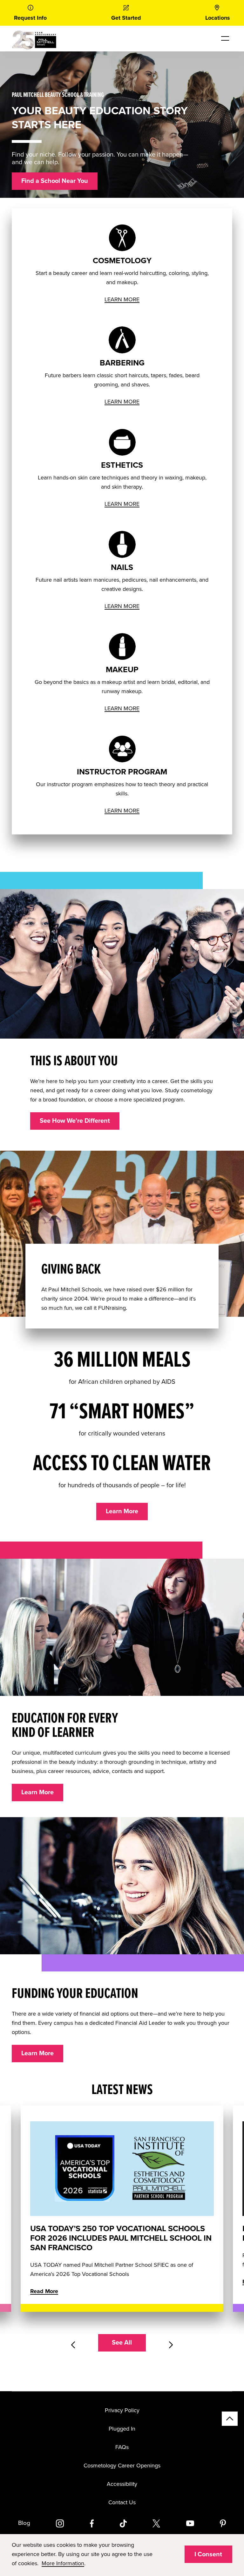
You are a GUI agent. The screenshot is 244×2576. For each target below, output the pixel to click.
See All (122, 2343)
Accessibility (122, 2484)
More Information (63, 2563)
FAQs (122, 2447)
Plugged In (122, 2429)
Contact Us (122, 2502)
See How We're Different (75, 1121)
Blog (24, 2523)
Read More (44, 2291)
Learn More (122, 1511)
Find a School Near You (55, 181)
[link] (30, 13)
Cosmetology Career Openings (122, 2466)
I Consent (208, 2554)
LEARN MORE (122, 299)
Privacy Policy (122, 2410)
